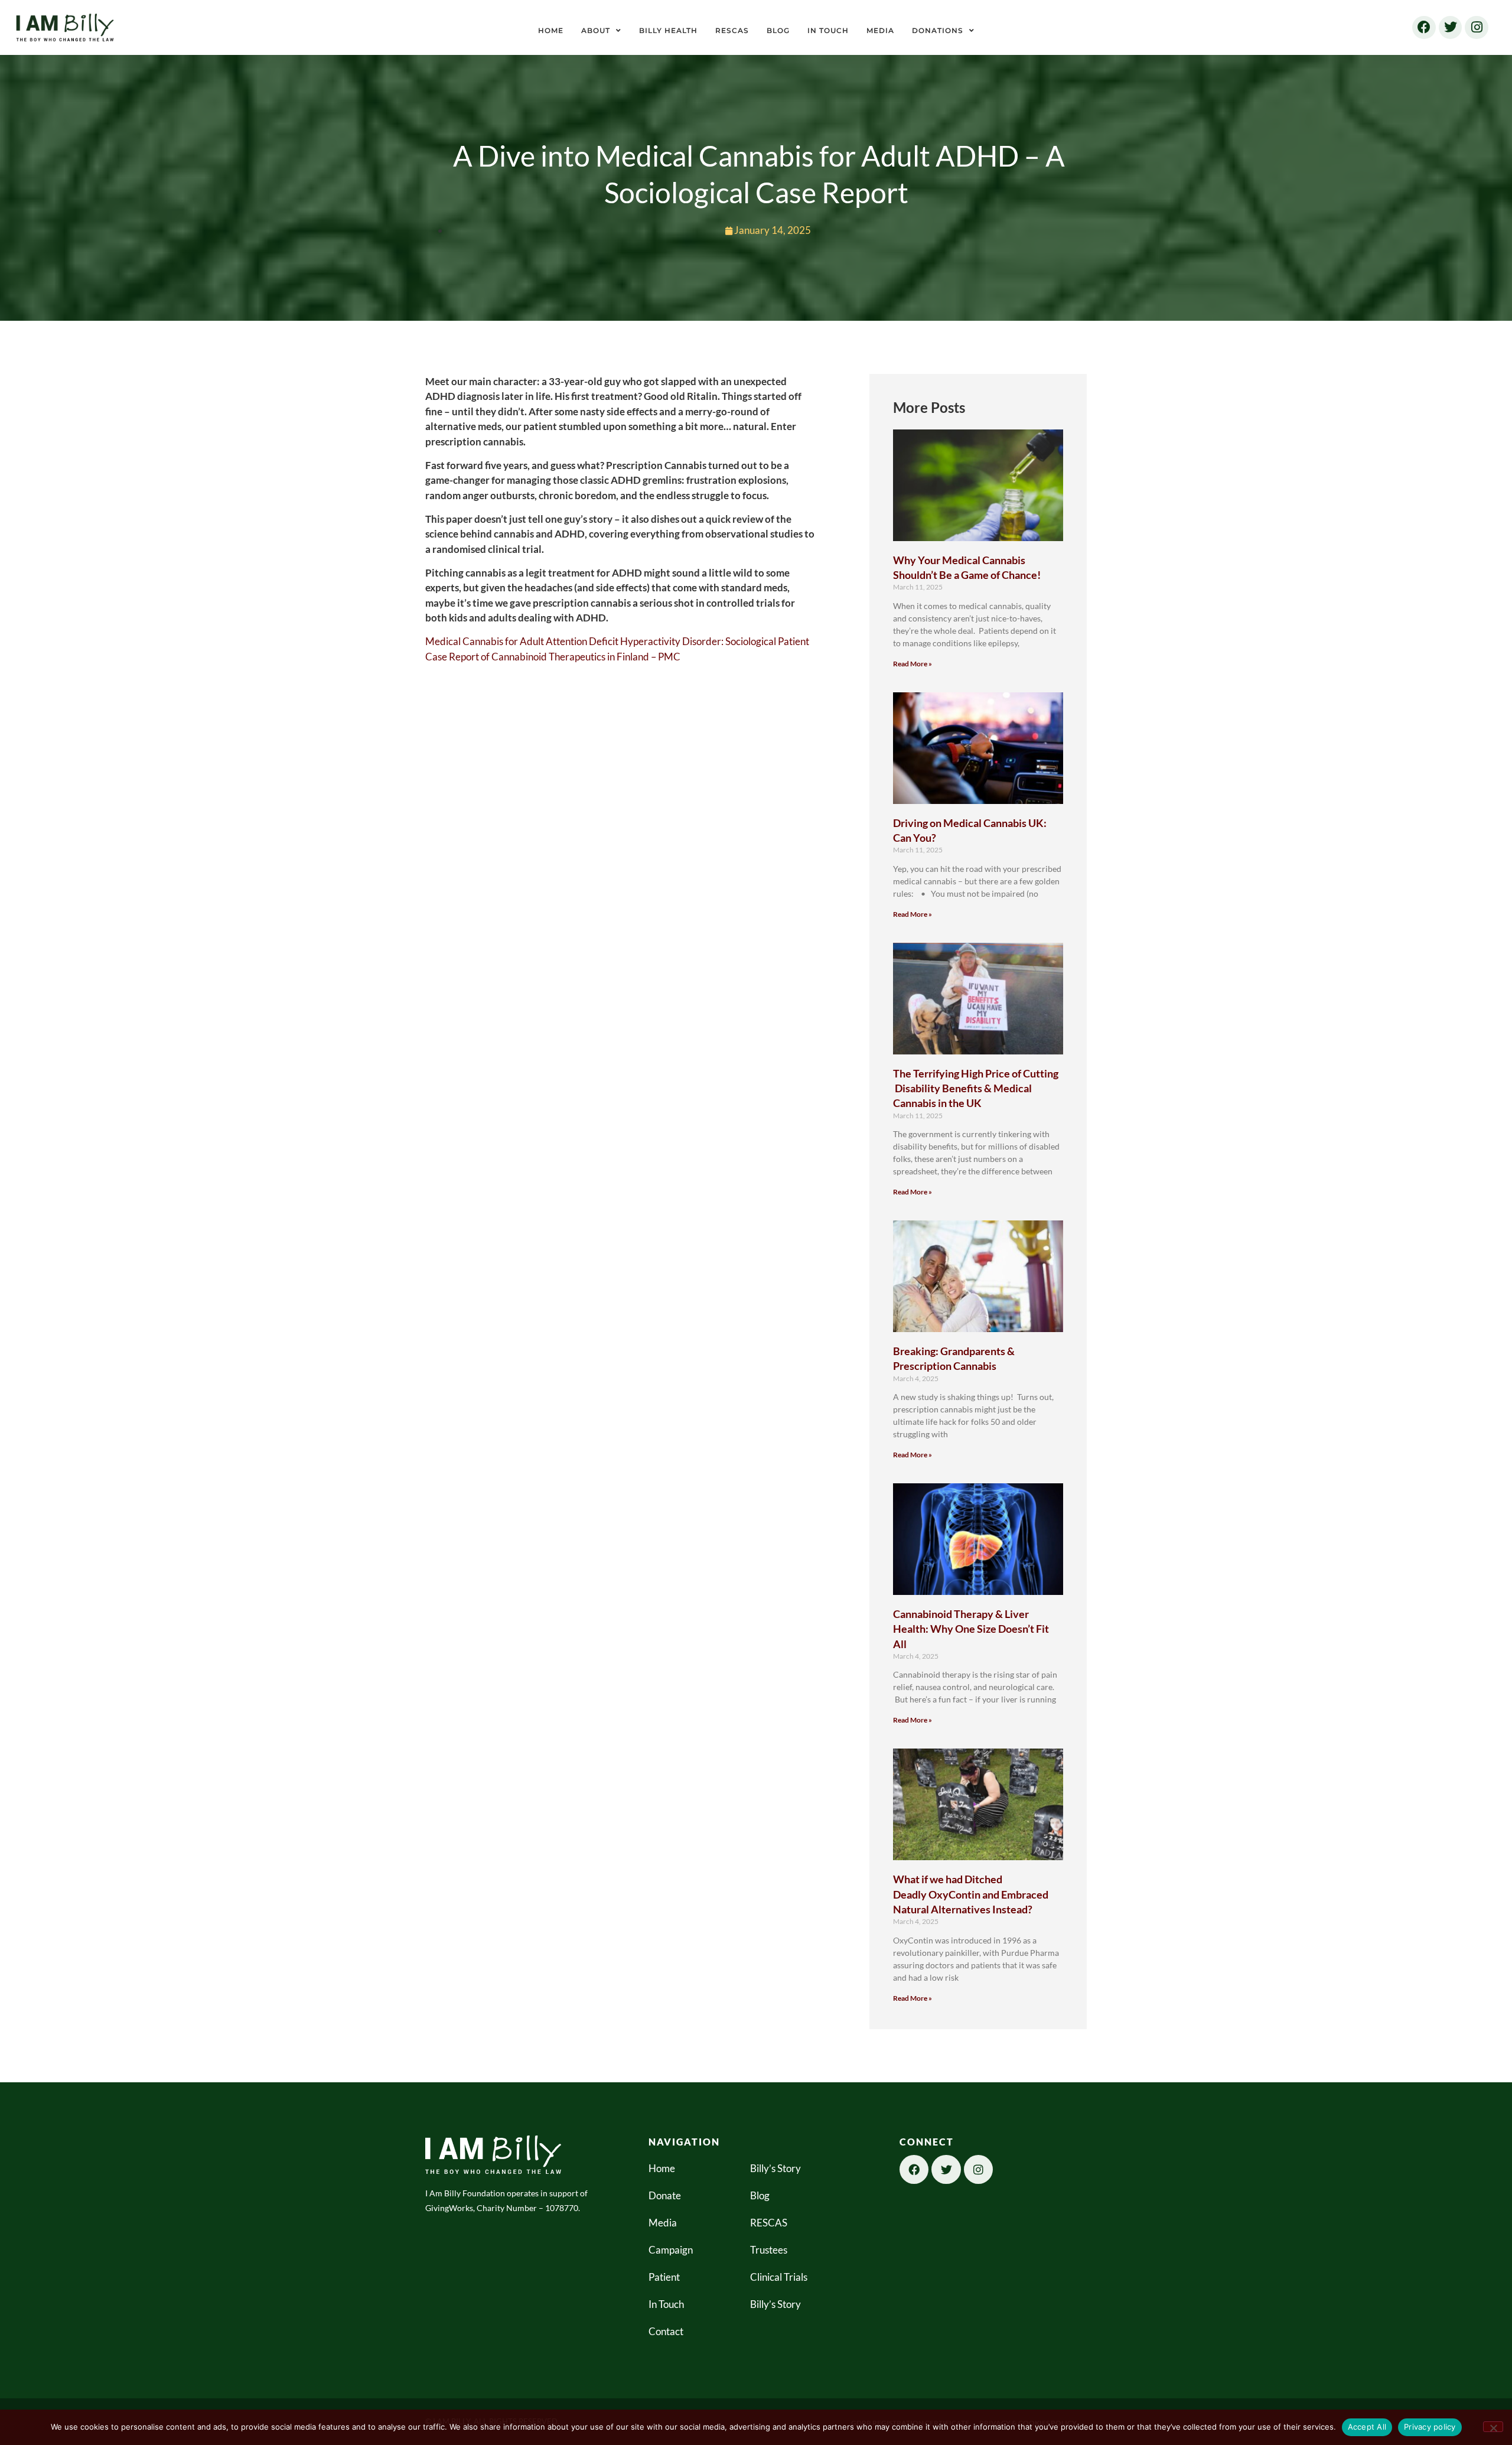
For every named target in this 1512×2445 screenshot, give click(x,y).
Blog (778, 30)
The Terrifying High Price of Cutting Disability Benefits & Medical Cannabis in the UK (976, 1088)
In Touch (828, 30)
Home (551, 30)
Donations (938, 30)
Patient (664, 2277)
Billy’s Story (775, 2168)
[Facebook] (1424, 28)
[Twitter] (1451, 28)
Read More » (913, 664)
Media (880, 30)
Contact (666, 2331)
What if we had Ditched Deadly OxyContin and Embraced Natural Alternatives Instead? (971, 1894)
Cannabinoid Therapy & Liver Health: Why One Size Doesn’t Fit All (971, 1629)
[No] (1493, 2427)
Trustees (769, 2250)
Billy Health (668, 30)
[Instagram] (1477, 28)
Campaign (671, 2250)
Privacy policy (1430, 2427)
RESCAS (732, 30)
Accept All (1367, 2427)
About (596, 30)
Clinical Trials (779, 2277)
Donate (665, 2195)
